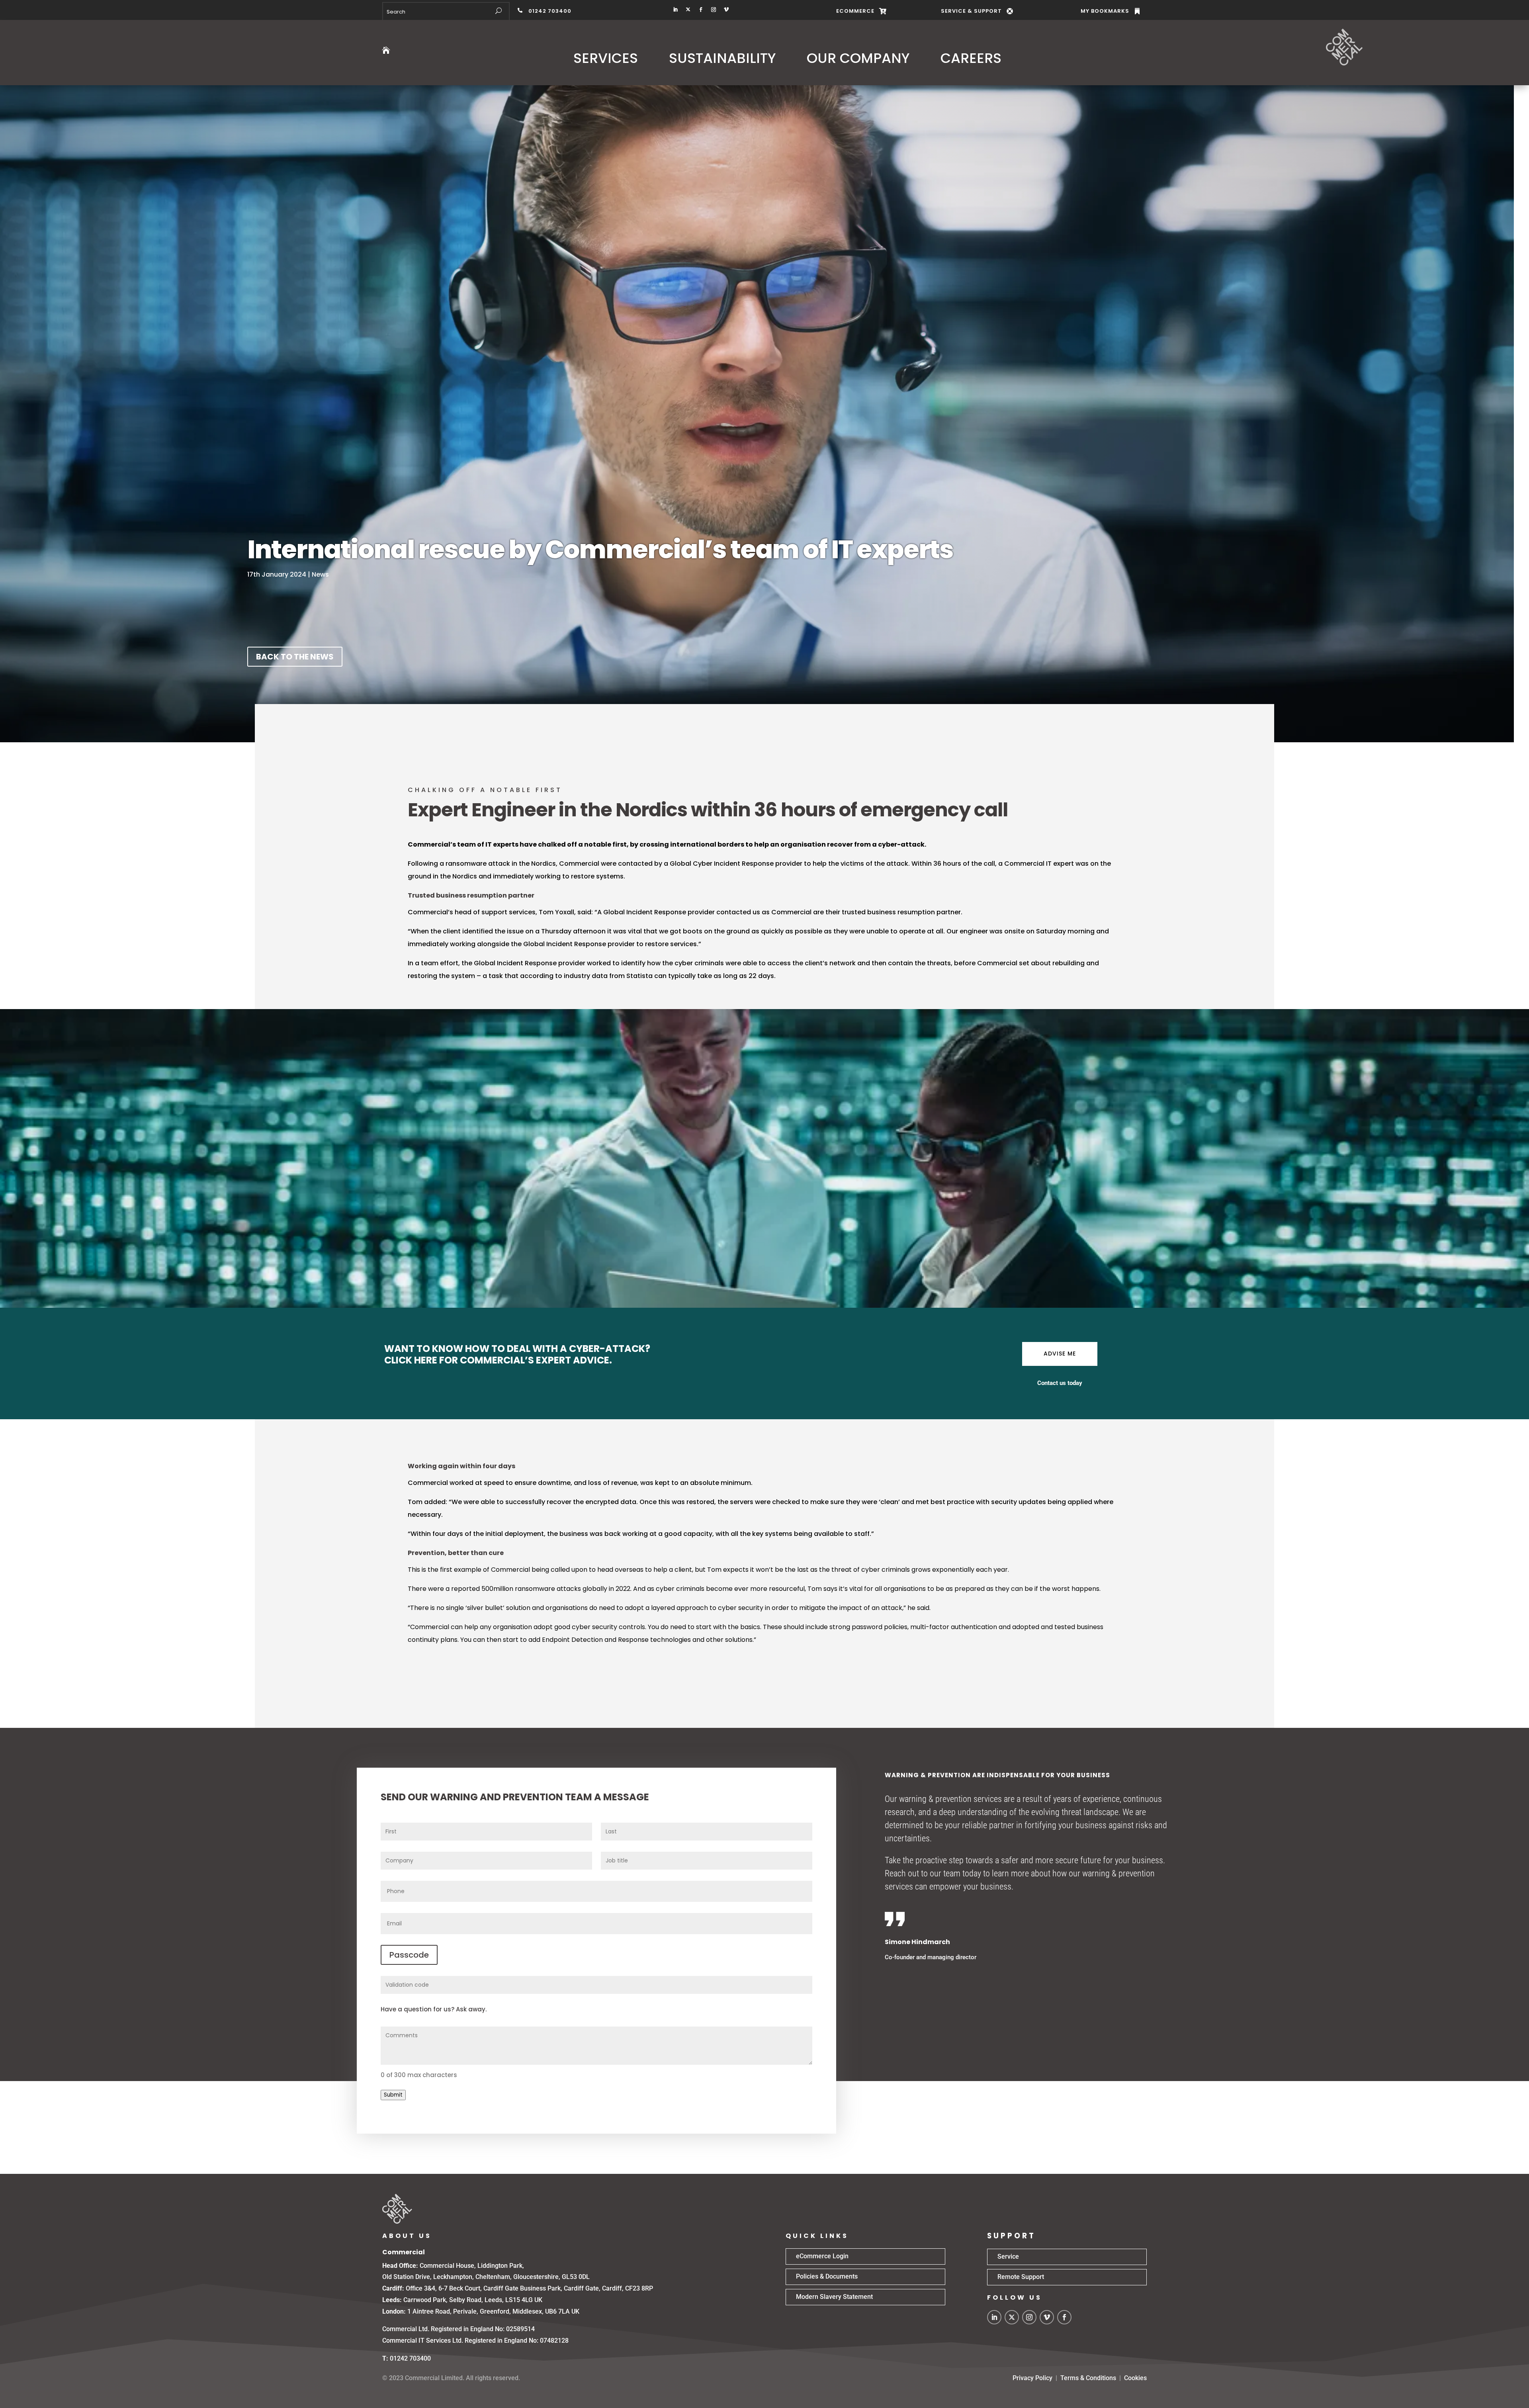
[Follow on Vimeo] (726, 10)
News (320, 574)
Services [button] (606, 58)
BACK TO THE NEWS (295, 657)
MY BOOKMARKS (1105, 11)
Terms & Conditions (1088, 2378)
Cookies (1135, 2378)
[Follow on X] (688, 10)
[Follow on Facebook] (701, 10)
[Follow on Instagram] (714, 10)
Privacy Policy (1032, 2378)
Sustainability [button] (722, 58)
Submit (393, 2095)
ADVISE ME (1060, 1354)
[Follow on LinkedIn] (675, 10)
